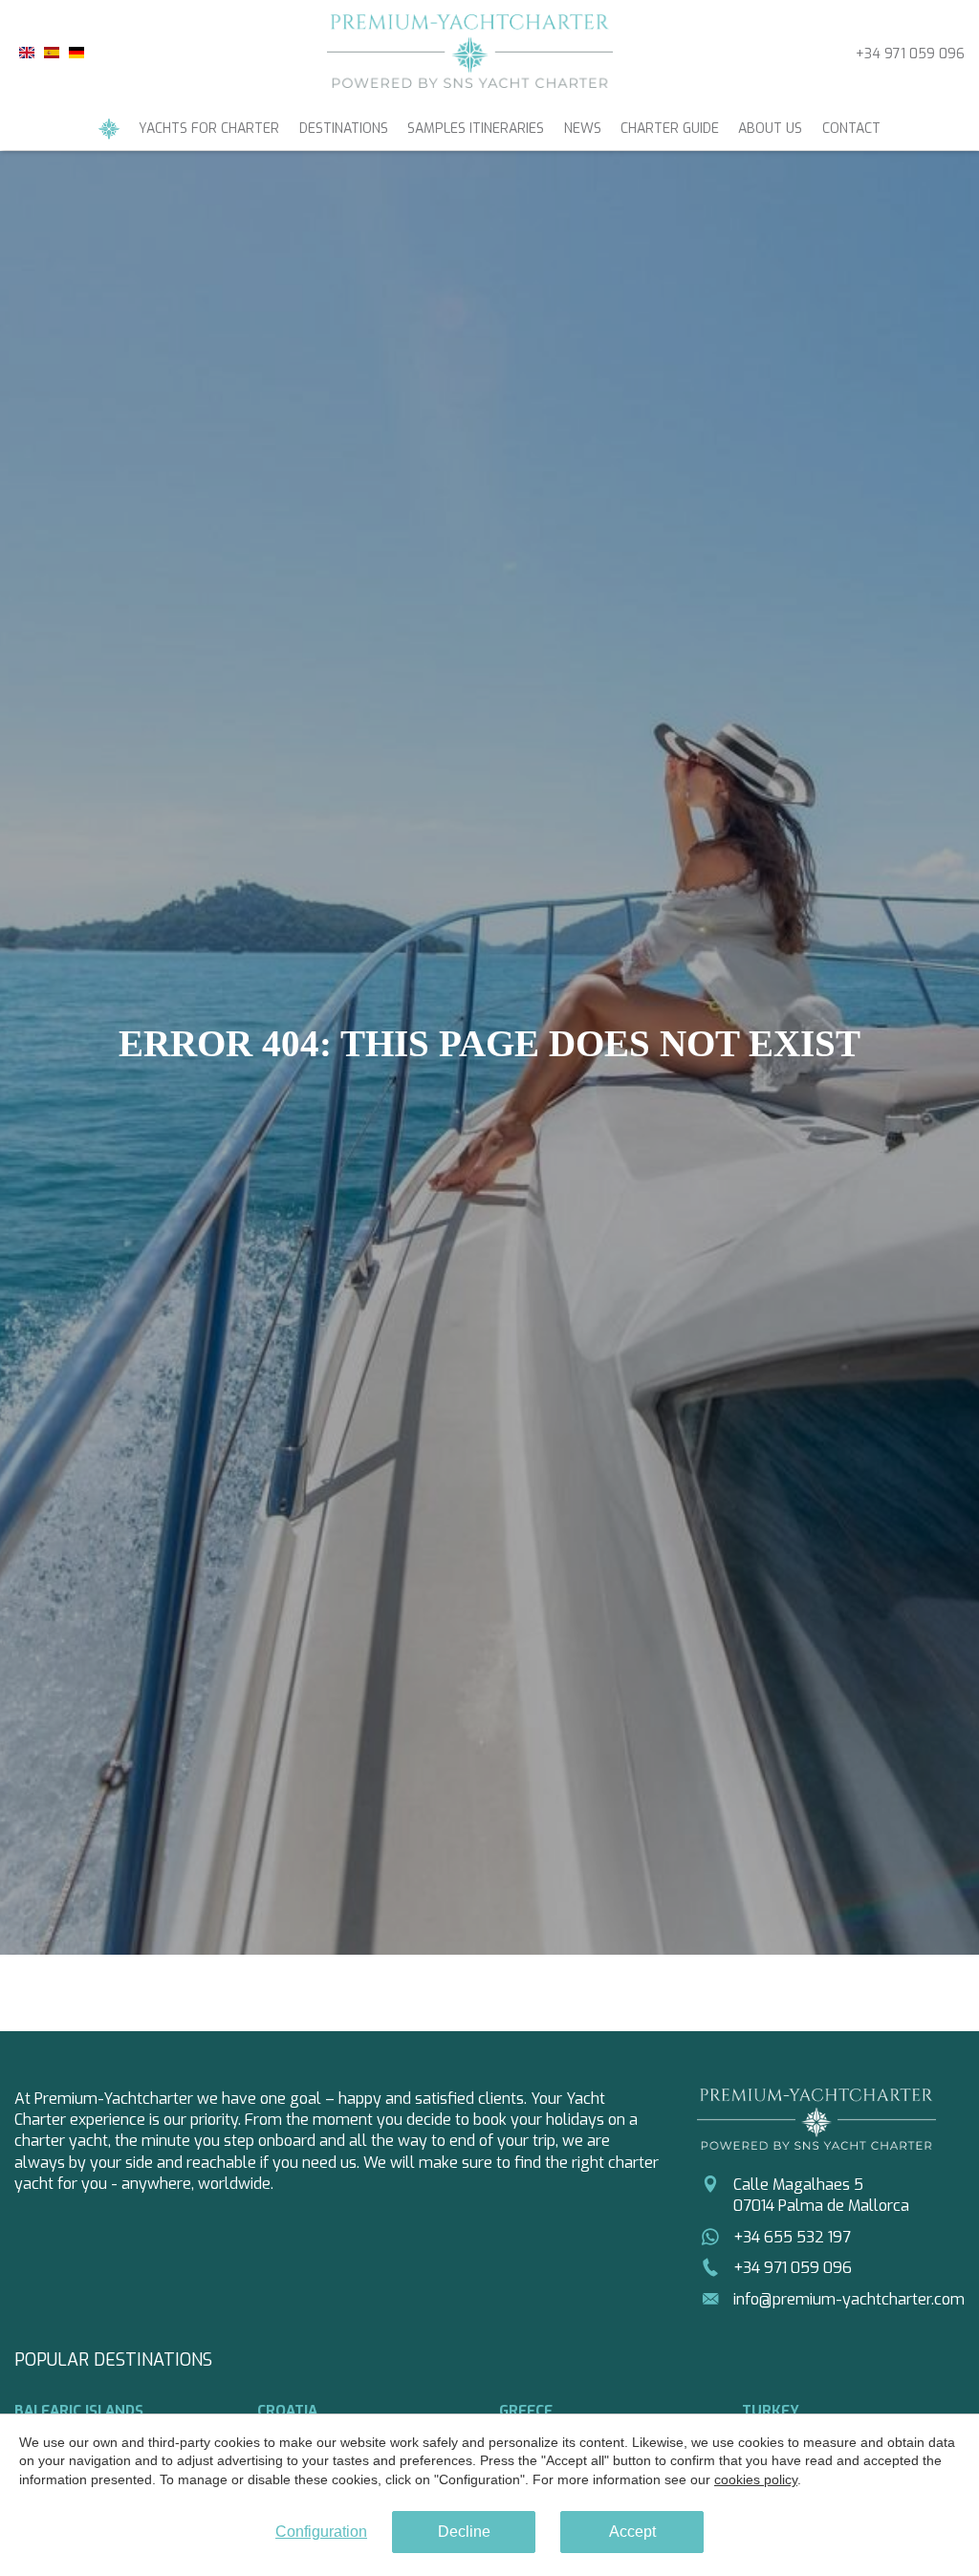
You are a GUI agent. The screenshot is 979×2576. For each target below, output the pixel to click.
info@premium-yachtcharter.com (849, 2299)
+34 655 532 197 (792, 2237)
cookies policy (756, 2479)
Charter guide (670, 129)
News (583, 129)
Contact (851, 129)
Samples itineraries (476, 129)
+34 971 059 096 (910, 54)
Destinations (344, 129)
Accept (632, 2532)
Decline (464, 2532)
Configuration (321, 2532)
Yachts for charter (209, 129)
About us (770, 129)
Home (109, 129)
